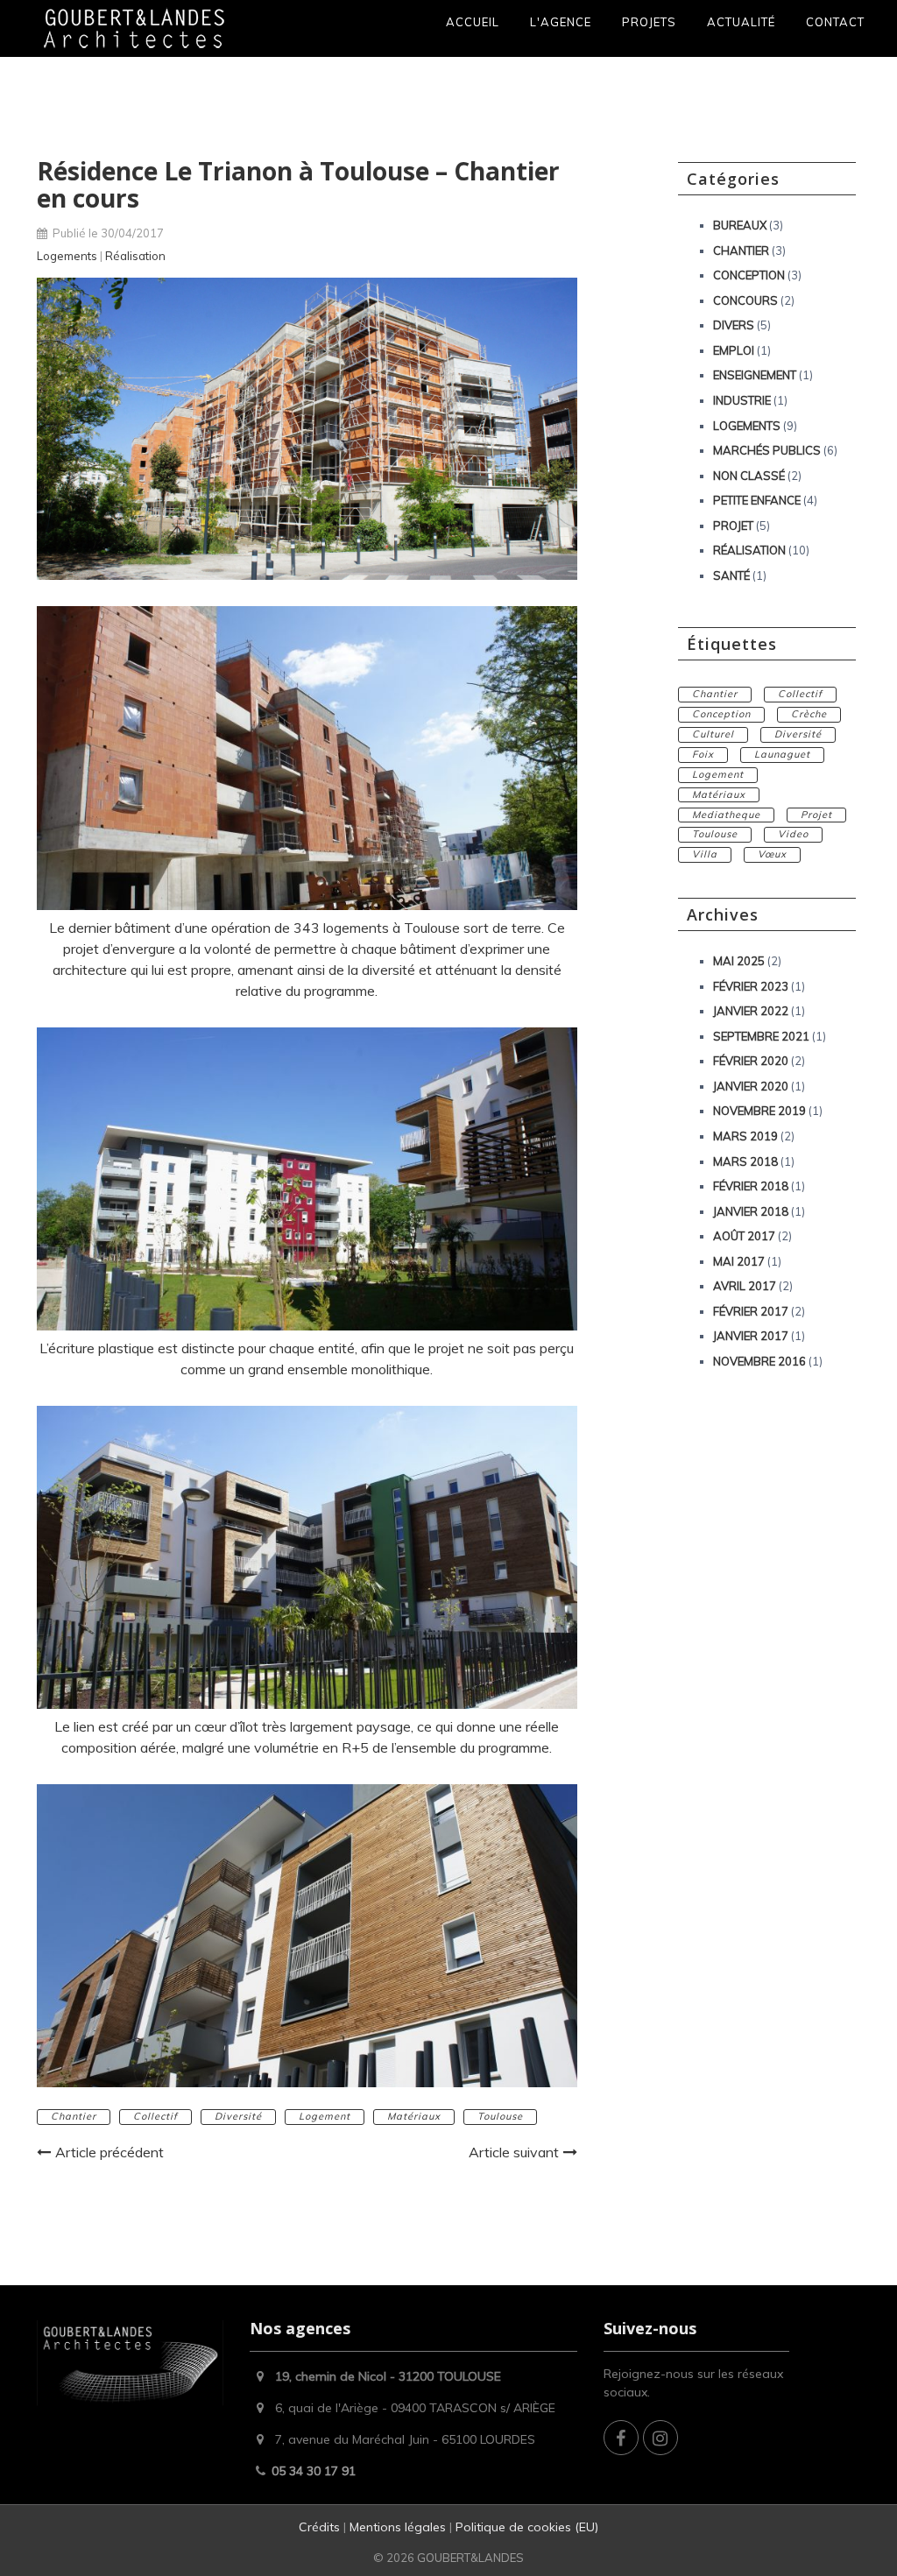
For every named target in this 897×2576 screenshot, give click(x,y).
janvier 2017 (751, 1336)
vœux (772, 854)
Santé (731, 575)
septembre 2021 (761, 1036)
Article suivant (514, 2152)
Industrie (742, 400)
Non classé (749, 476)
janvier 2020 (751, 1086)
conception (721, 714)
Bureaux (740, 225)
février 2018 (751, 1186)
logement (325, 2116)
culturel (713, 734)
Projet (733, 526)
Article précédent (109, 2152)
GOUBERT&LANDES (470, 2558)
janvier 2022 (751, 1011)
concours (745, 300)
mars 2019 (745, 1136)
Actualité (741, 22)
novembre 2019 (759, 1111)
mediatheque (726, 815)
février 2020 (751, 1061)
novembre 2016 (759, 1361)
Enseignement (755, 375)
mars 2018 (745, 1161)
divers (734, 325)
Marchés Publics (767, 450)
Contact (835, 22)
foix (703, 754)
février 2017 (751, 1311)
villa (705, 854)
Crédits (321, 2527)
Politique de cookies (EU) (527, 2527)
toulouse (500, 2116)
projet (816, 815)
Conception (749, 275)
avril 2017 (745, 1286)
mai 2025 (739, 961)
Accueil (473, 22)
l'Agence (561, 22)
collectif (155, 2116)
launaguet (782, 754)
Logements (67, 256)
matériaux (414, 2116)
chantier (74, 2116)
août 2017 (744, 1236)
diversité (238, 2116)
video (793, 834)
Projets (649, 22)
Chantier (741, 251)
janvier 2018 (751, 1211)
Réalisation (135, 256)
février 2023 (751, 986)
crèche (809, 714)
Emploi (734, 350)
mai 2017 (739, 1261)
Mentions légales (398, 2527)
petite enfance (757, 500)
